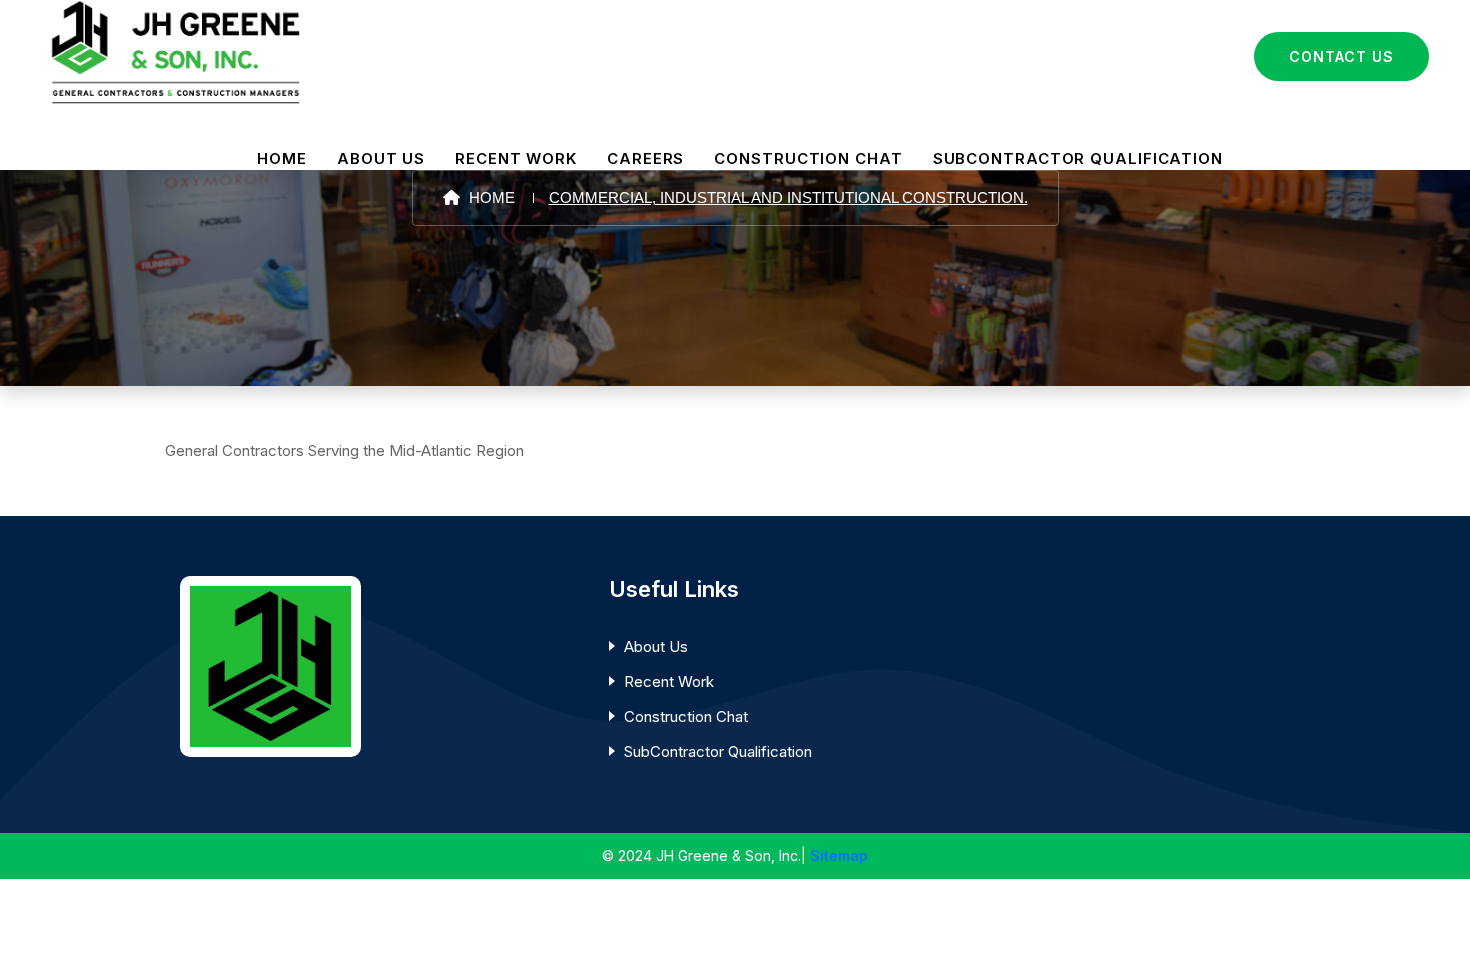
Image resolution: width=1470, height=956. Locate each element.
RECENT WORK (516, 158)
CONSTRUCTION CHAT (808, 158)
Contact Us (1341, 56)
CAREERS (645, 158)
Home (490, 197)
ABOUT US (381, 158)
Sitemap (839, 855)
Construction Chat (686, 716)
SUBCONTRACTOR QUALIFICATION (1078, 158)
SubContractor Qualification (718, 751)
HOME (282, 158)
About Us (656, 646)
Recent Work (669, 681)
